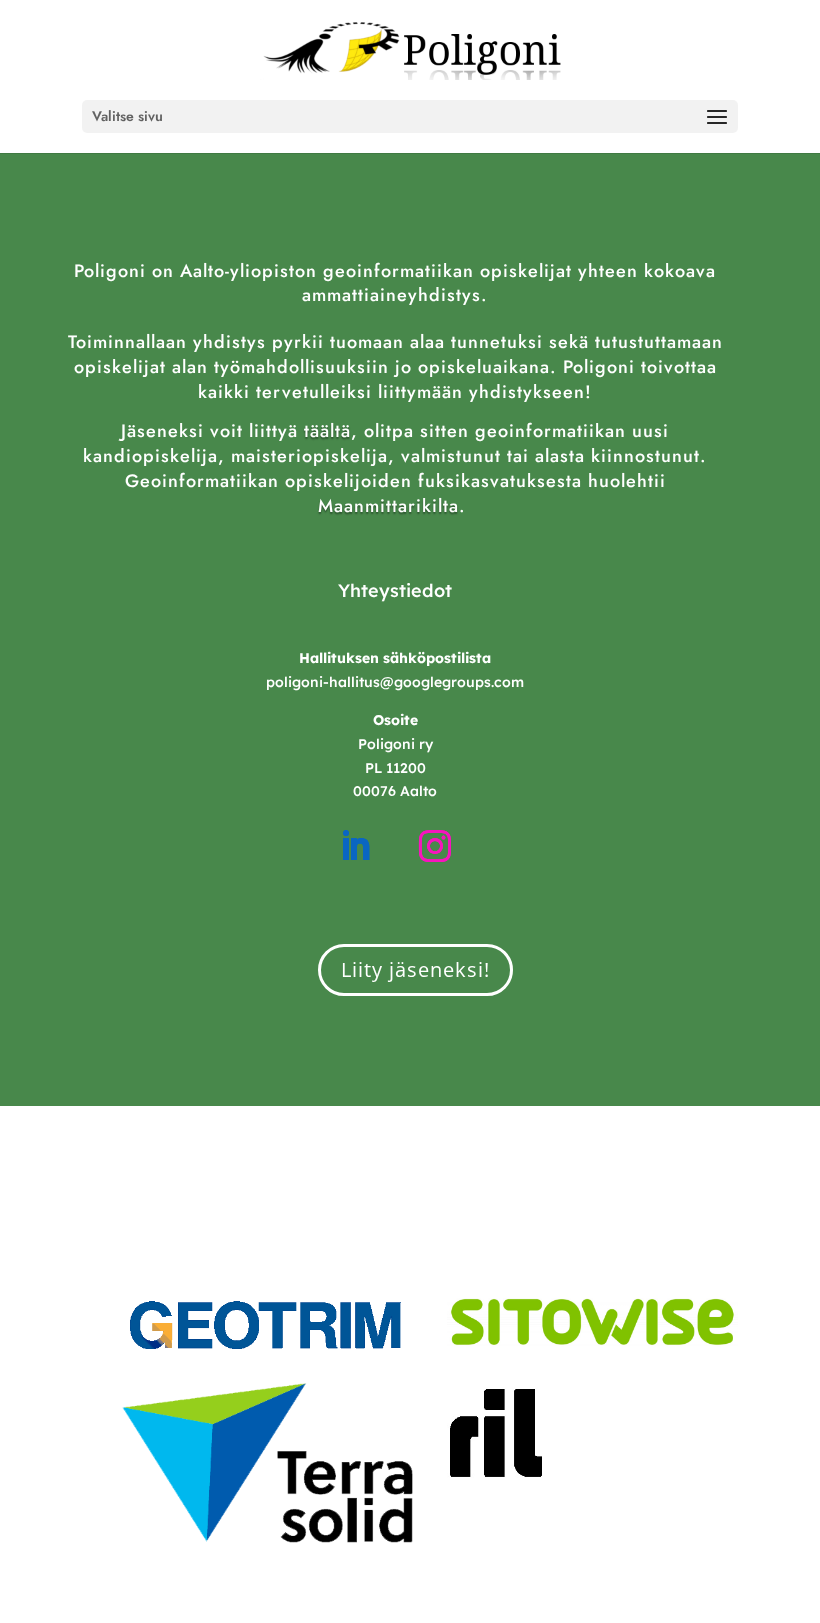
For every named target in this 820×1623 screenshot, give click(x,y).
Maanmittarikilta (388, 506)
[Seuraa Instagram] (435, 846)
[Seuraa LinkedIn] (355, 846)
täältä (327, 431)
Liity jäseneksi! (415, 969)
